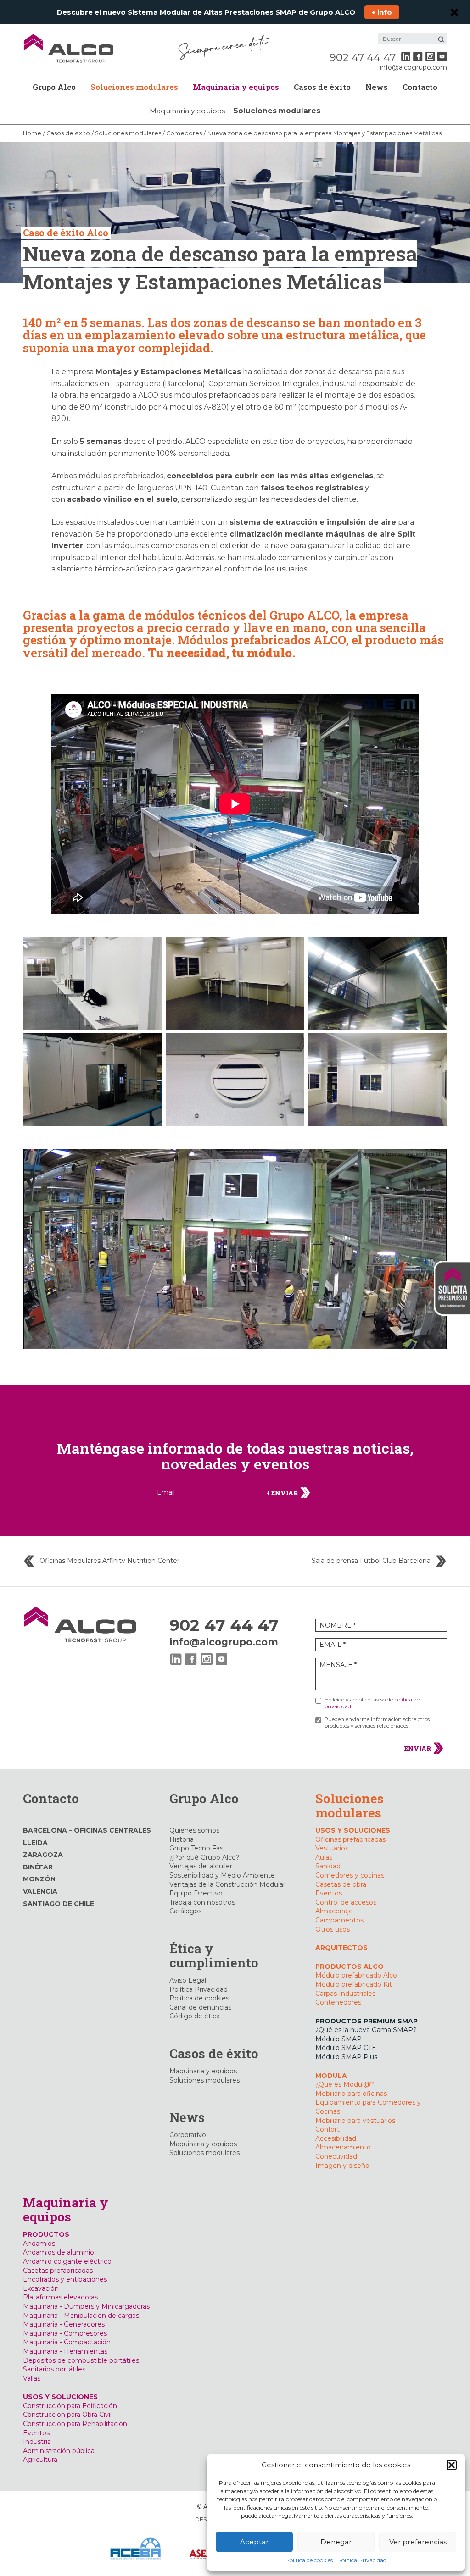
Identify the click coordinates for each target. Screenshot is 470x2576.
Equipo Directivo (196, 1893)
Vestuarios (332, 1848)
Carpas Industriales (345, 1994)
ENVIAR (418, 1748)
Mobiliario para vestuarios (355, 2121)
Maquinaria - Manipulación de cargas (81, 2316)
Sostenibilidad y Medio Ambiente (222, 1875)
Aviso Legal (188, 1980)
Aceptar (254, 2542)
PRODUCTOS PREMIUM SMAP (366, 2021)
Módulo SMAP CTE (346, 2048)
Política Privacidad (362, 2560)
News (377, 87)
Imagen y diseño (342, 2166)
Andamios (39, 2244)
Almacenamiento (343, 2147)
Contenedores (338, 2002)
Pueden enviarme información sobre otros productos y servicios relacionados (377, 1723)
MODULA (331, 2076)
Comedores (184, 133)
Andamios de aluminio (59, 2252)
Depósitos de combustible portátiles (81, 2360)
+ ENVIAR (283, 1492)
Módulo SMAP (339, 2039)
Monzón (39, 1879)
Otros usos (333, 1929)
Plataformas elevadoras (60, 2297)
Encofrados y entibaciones (65, 2279)
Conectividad (336, 2156)
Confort (327, 2129)
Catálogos (185, 1911)
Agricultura (40, 2460)
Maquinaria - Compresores (65, 2333)
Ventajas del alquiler (201, 1866)
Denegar (336, 2542)
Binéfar (38, 1867)
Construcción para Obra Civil (67, 2415)
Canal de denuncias (200, 2007)
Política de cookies (309, 2560)
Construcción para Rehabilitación (75, 2424)
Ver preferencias (418, 2542)
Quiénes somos (194, 1830)
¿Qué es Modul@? (345, 2084)
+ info (382, 12)
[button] (452, 2465)
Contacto (420, 87)
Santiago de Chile (59, 1904)
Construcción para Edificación (70, 2406)
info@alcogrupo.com (414, 67)
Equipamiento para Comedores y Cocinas (368, 2107)
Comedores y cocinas (350, 1875)
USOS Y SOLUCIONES (353, 1830)
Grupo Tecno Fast (198, 1848)
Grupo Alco (54, 87)
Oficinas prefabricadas (350, 1839)
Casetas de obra (341, 1884)
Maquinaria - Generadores (64, 2324)
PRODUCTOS (46, 2234)
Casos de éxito (322, 87)
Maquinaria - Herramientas (65, 2351)
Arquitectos (341, 1948)
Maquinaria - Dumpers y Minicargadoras (86, 2306)
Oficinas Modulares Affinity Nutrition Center (109, 1561)
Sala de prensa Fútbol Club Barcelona (371, 1561)
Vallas (32, 2378)
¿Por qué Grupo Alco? (204, 1857)
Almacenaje (334, 1911)
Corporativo (188, 2135)
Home (32, 133)
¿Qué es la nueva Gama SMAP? (366, 2030)
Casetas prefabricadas (58, 2271)
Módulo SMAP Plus (346, 2057)
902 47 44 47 (363, 57)
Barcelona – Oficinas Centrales (87, 1830)
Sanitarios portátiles (54, 2369)
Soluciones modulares (134, 87)
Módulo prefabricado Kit (354, 1984)
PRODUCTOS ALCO (350, 1967)
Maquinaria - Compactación (67, 2342)
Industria (37, 2442)
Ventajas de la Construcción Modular (227, 1884)
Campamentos (339, 1920)
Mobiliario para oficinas (351, 2094)
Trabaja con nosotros (202, 1902)
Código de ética (195, 2016)
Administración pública (59, 2451)
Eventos (329, 1893)
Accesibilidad (336, 2138)
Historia (182, 1839)
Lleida (35, 1843)
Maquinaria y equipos (236, 87)
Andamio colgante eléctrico (67, 2261)
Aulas (324, 1857)
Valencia (40, 1891)
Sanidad (328, 1866)
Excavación (41, 2288)
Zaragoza (43, 1855)
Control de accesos (346, 1902)
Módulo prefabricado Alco (356, 1975)
